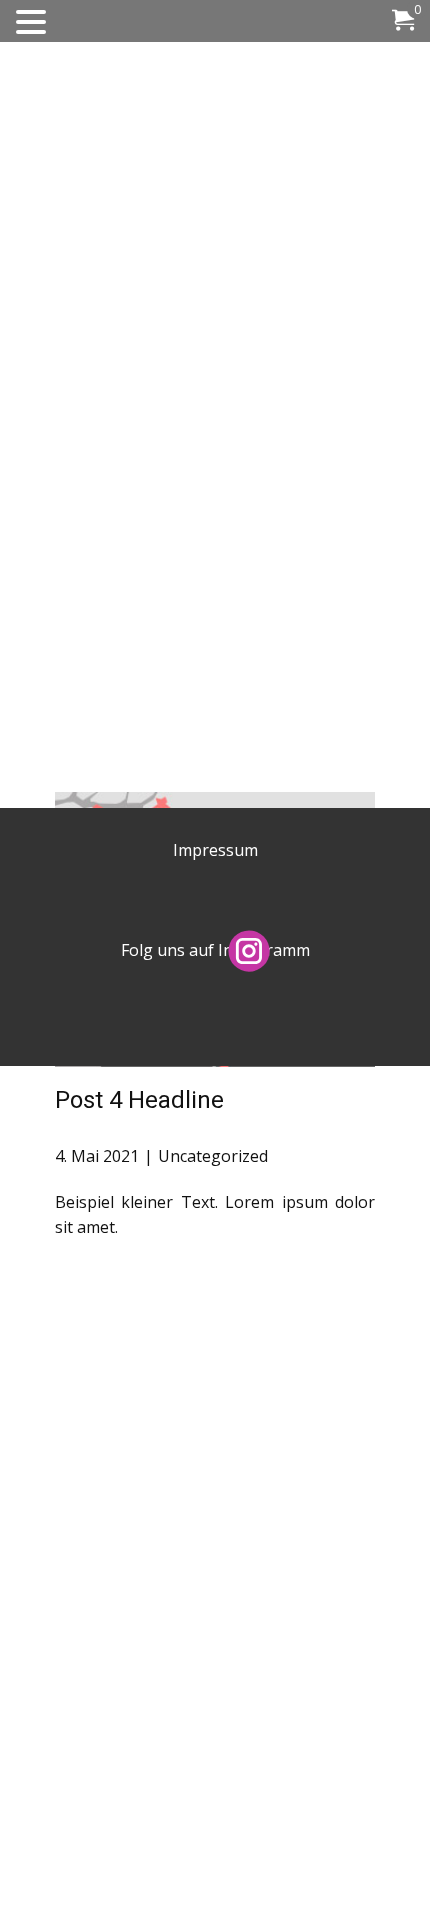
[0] (403, 23)
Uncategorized (213, 1156)
